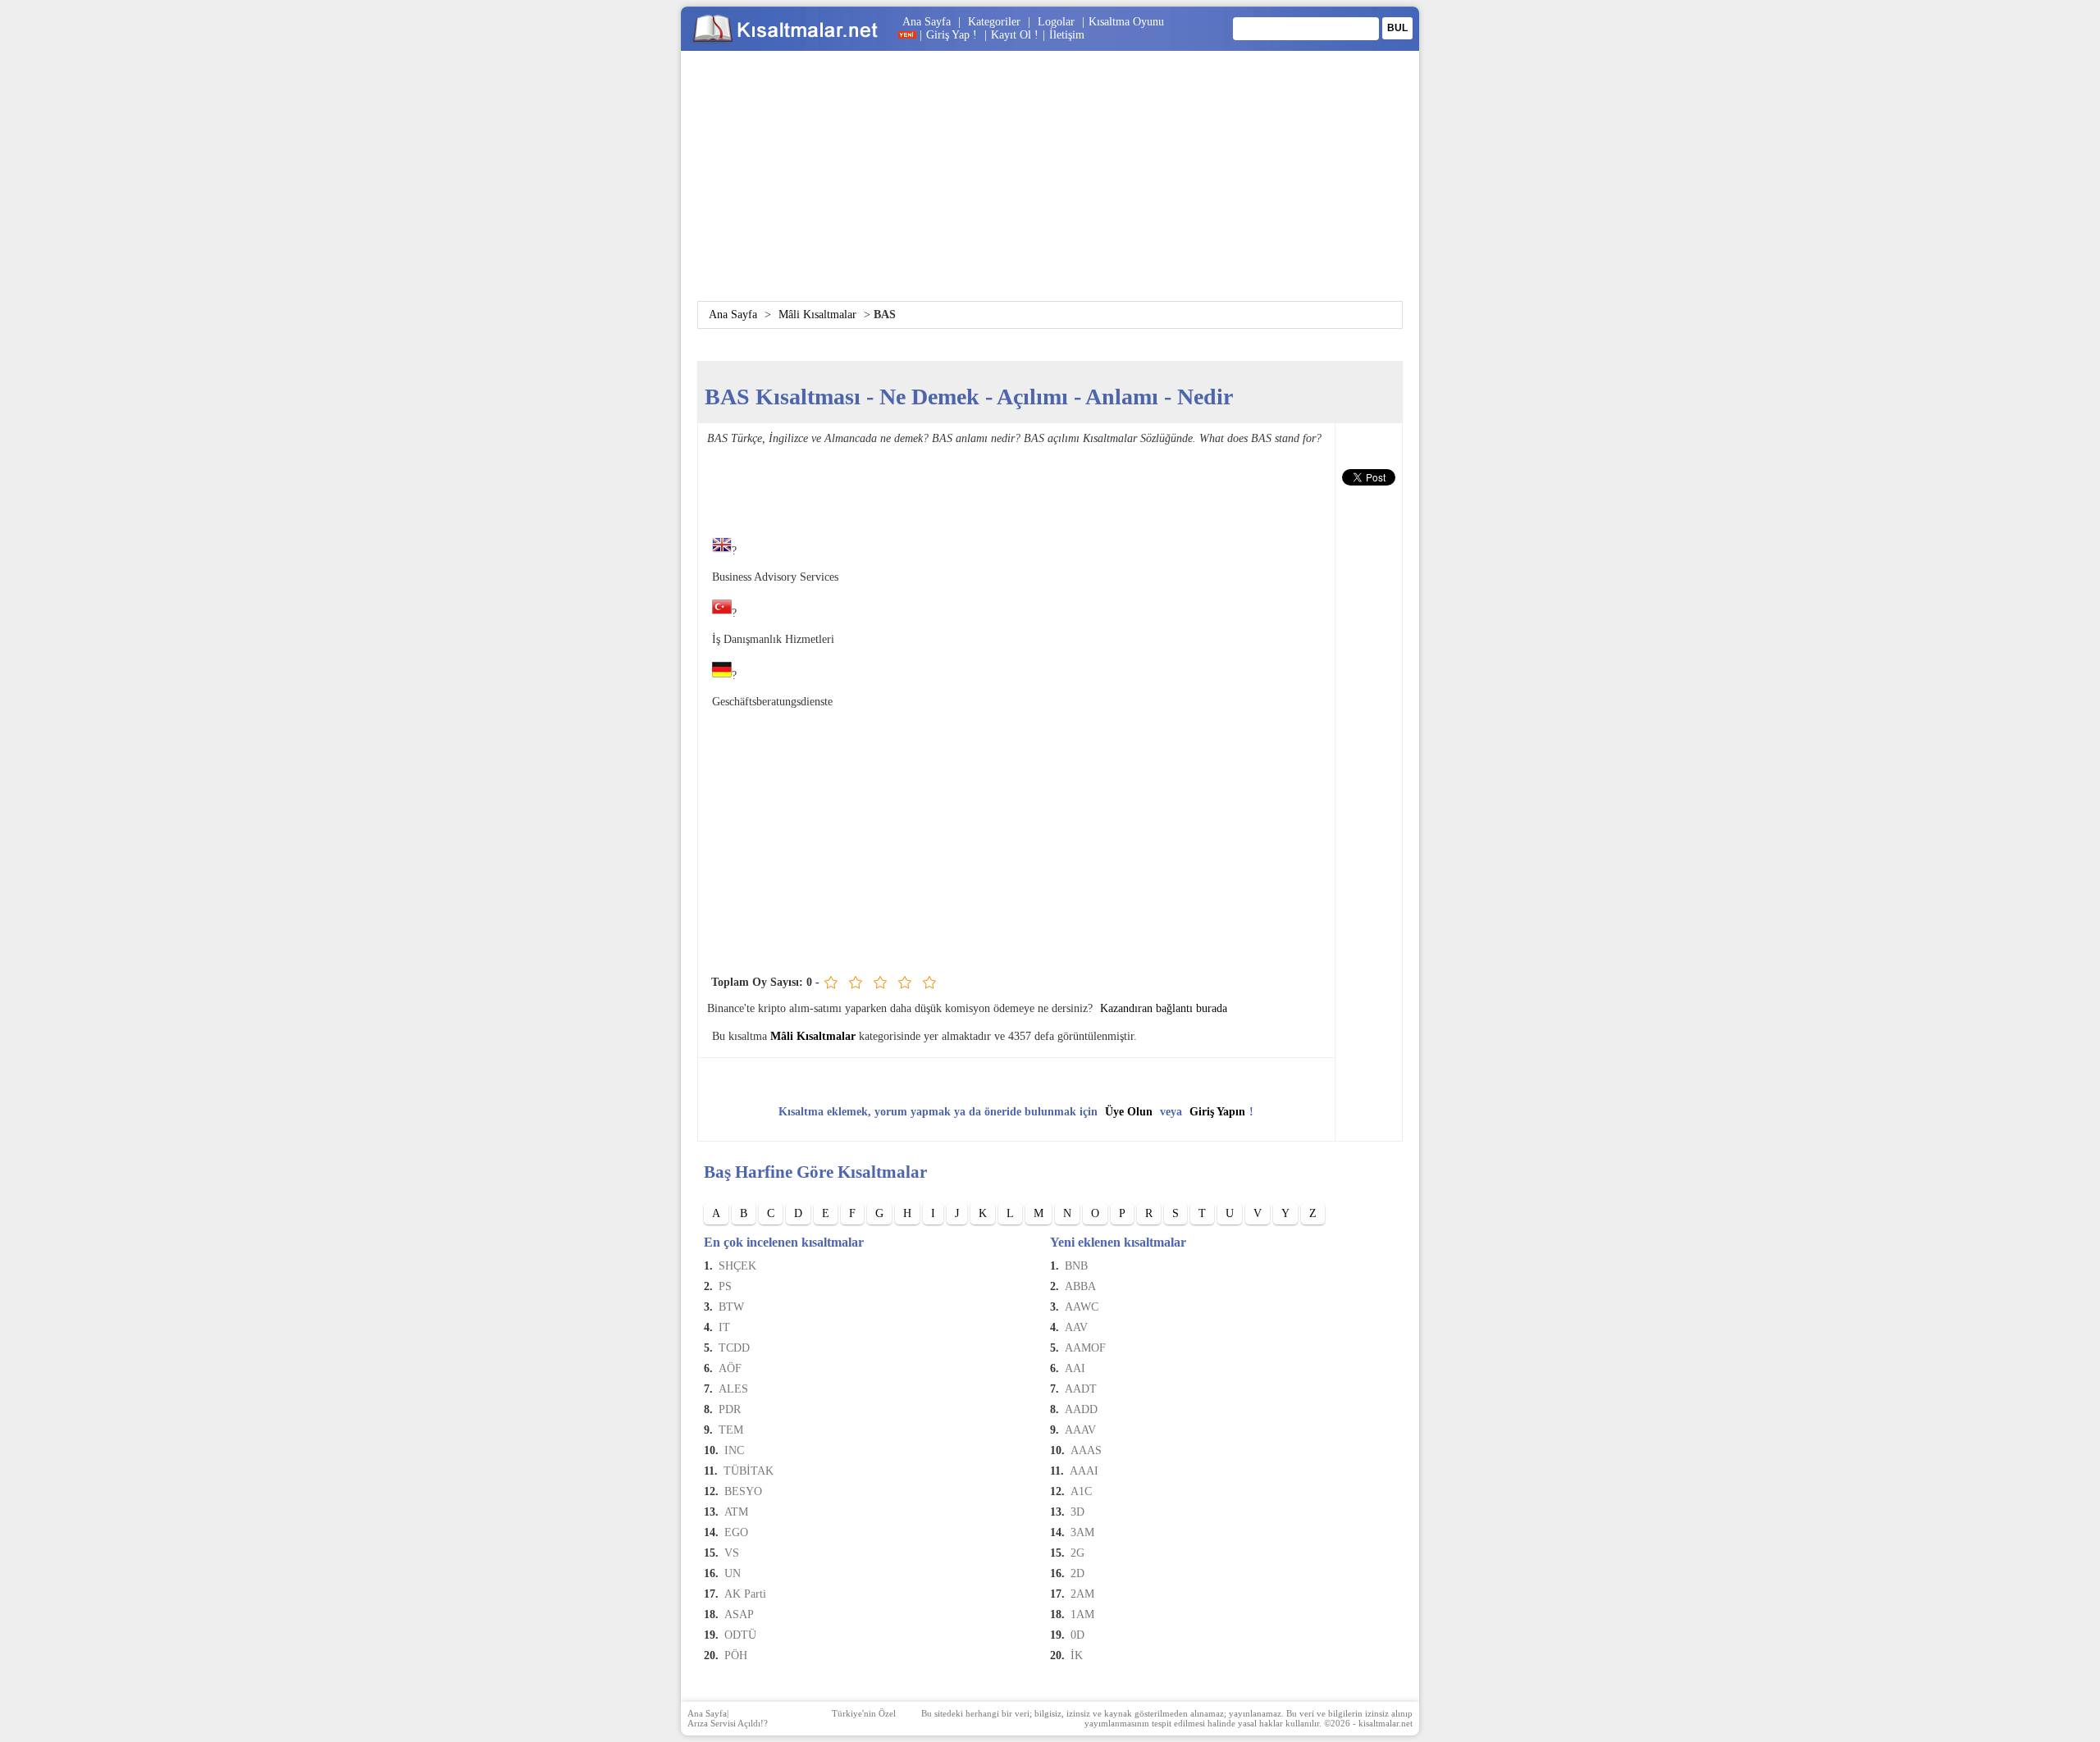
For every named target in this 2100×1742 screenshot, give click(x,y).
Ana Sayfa (927, 22)
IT (724, 1327)
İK (1077, 1655)
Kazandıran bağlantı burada (1164, 1008)
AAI (1075, 1368)
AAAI (1084, 1471)
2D (1077, 1573)
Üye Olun (1129, 1112)
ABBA (1080, 1286)
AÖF (730, 1368)
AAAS (1086, 1450)
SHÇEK (737, 1266)
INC (734, 1450)
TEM (731, 1430)
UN (733, 1573)
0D (1077, 1635)
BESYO (743, 1491)
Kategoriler (994, 22)
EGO (736, 1532)
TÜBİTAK (749, 1471)
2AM (1082, 1594)
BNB (1076, 1266)
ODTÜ (740, 1635)
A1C (1081, 1491)
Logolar (1056, 22)
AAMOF (1085, 1348)
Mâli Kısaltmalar (817, 315)
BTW (731, 1307)
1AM (1082, 1614)
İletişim (1067, 35)
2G (1077, 1553)
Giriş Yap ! (953, 35)
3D (1077, 1512)
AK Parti (745, 1594)
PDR (730, 1409)
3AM (1082, 1532)
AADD (1081, 1409)
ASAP (739, 1614)
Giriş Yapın (1217, 1112)
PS (725, 1286)
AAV (1076, 1327)
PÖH (736, 1655)
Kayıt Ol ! (1015, 35)
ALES (733, 1389)
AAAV (1080, 1430)
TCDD (734, 1348)
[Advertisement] (1050, 186)
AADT (1081, 1389)
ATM (736, 1512)
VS (732, 1553)
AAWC (1082, 1307)
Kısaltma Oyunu (1126, 22)
